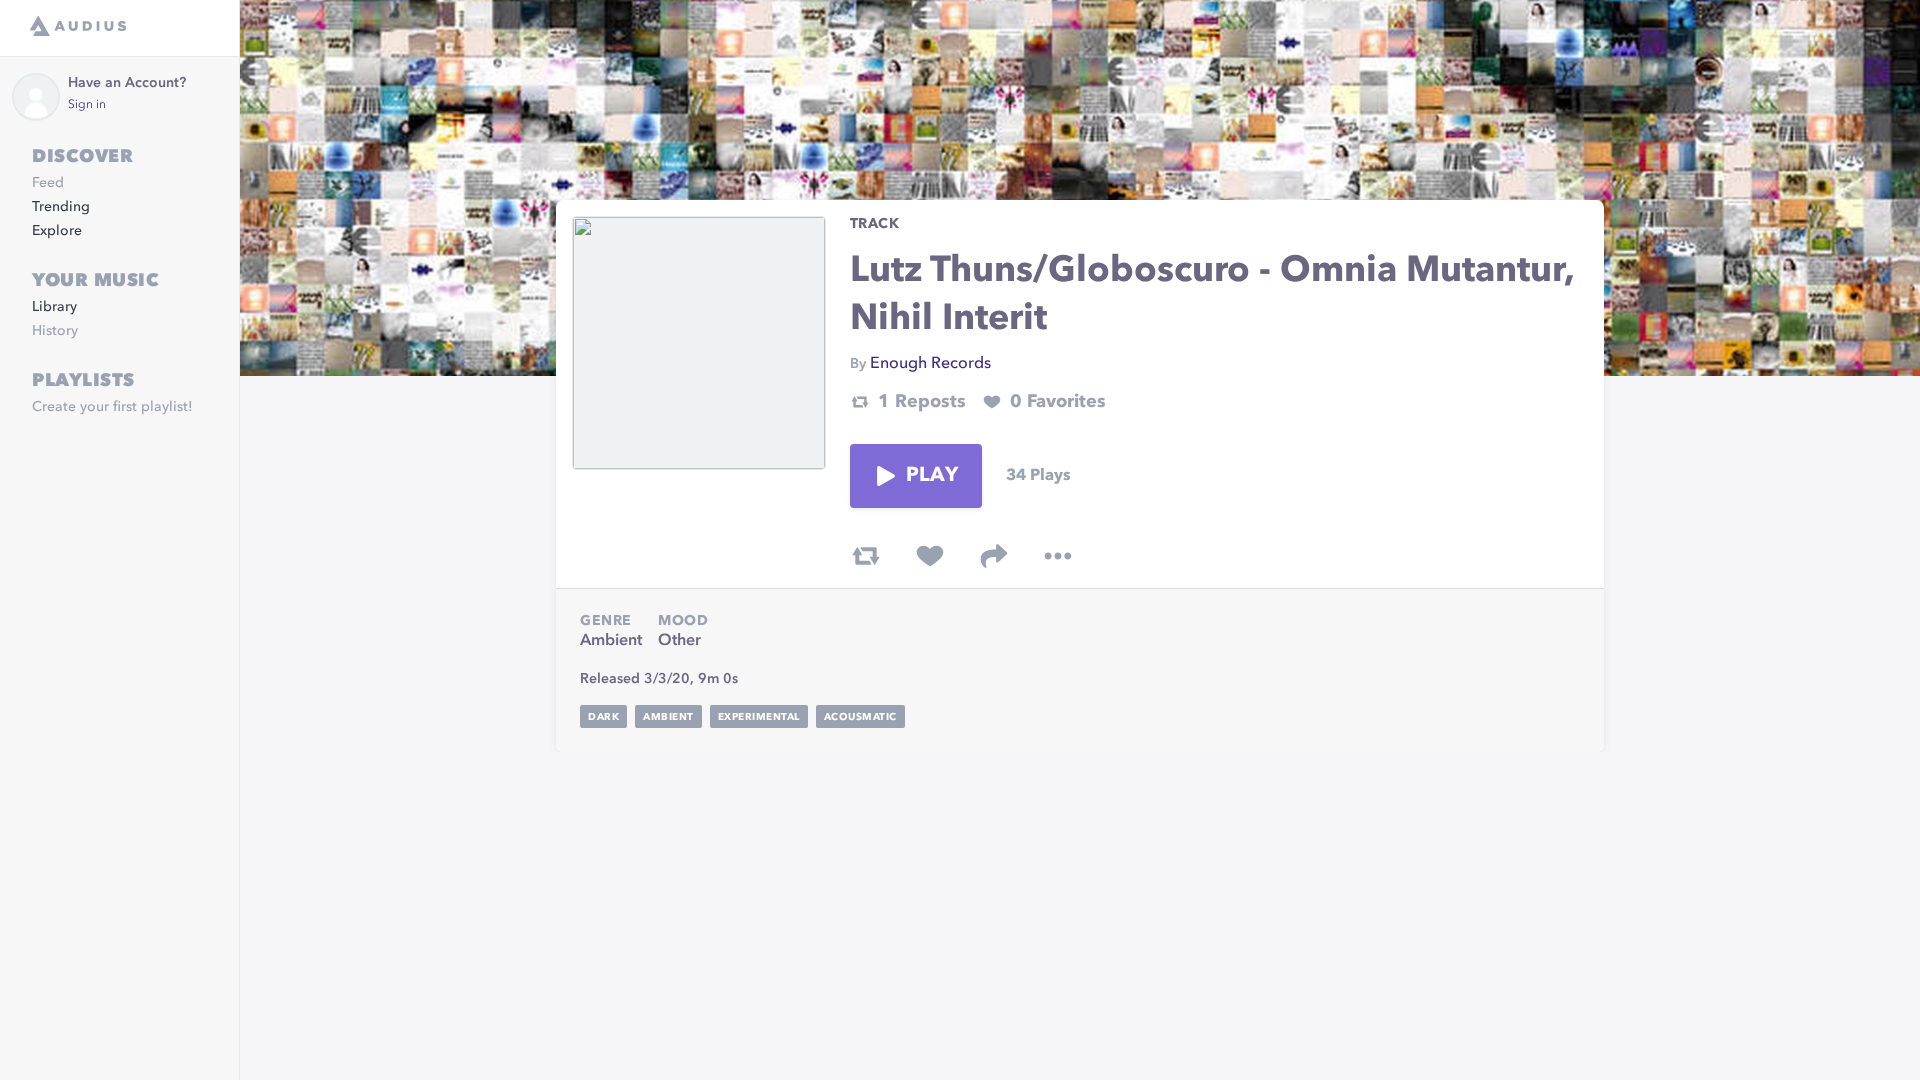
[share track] (994, 556)
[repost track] (866, 556)
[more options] (1058, 556)
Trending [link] (61, 207)
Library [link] (54, 307)
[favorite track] (930, 556)
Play (932, 476)
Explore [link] (57, 231)
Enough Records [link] (930, 364)
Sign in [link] (87, 105)
